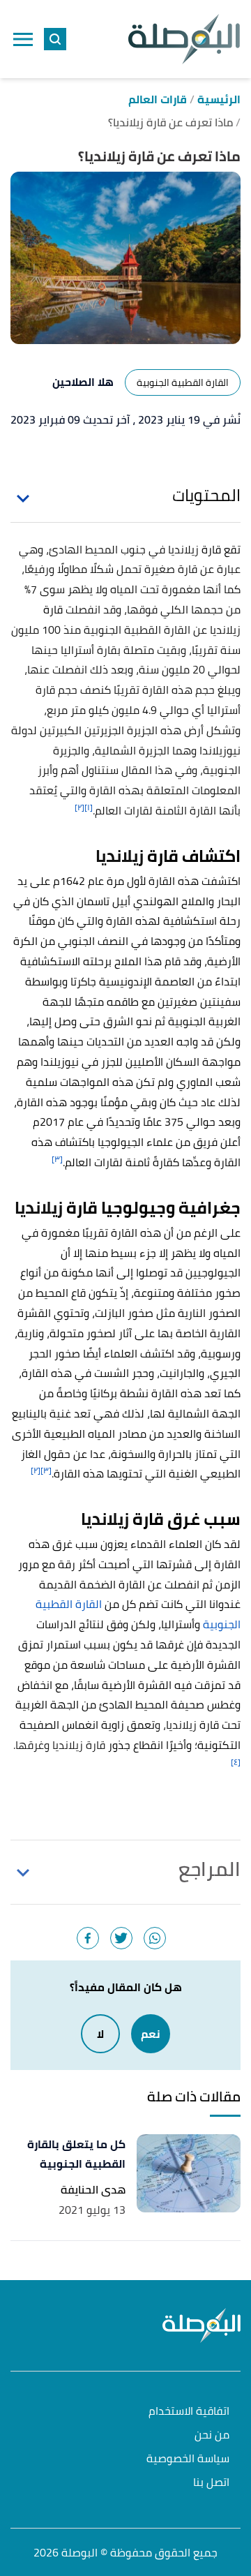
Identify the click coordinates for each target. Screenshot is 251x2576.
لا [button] (100, 2034)
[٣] (57, 1159)
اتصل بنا (211, 2483)
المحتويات (206, 496)
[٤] (236, 1762)
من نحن (212, 2435)
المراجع (210, 1869)
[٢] (79, 807)
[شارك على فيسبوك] (88, 1938)
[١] (89, 807)
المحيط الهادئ (83, 549)
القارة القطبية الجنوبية (183, 382)
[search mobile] (55, 39)
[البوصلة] (184, 39)
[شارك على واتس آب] (155, 1938)
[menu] (23, 39)
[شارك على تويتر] (121, 1938)
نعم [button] (151, 2034)
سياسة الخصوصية (188, 2459)
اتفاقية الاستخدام (189, 2412)
